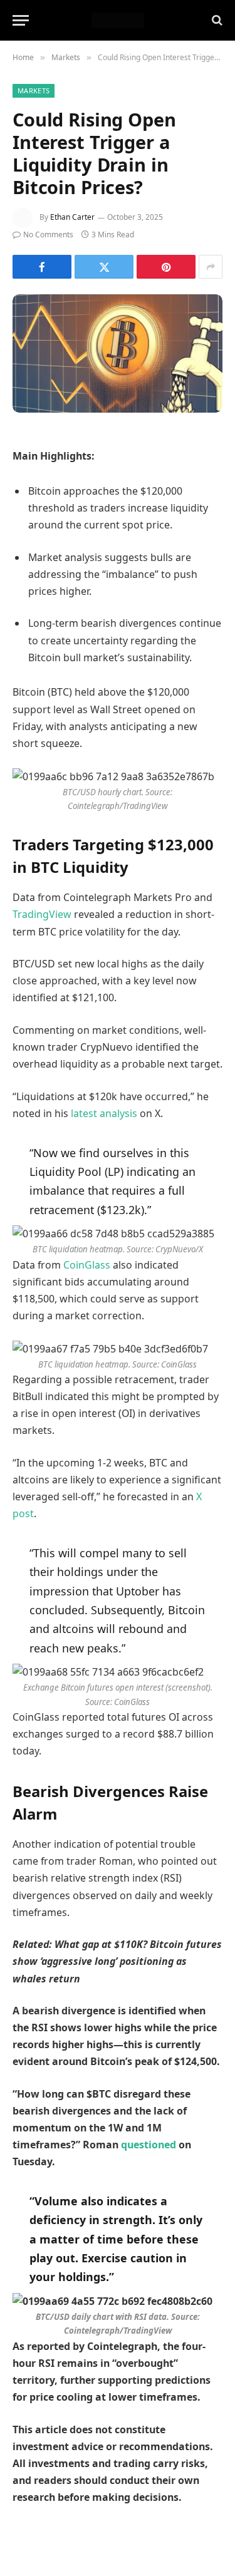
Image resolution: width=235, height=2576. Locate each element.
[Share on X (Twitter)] (104, 267)
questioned (149, 2145)
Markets (34, 90)
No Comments (48, 234)
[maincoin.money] (118, 20)
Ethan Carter (72, 217)
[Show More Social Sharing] (211, 267)
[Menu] (21, 20)
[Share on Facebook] (42, 267)
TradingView (42, 914)
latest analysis (104, 1113)
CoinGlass (87, 1265)
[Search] (216, 20)
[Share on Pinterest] (166, 267)
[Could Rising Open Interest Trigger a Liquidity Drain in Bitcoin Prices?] (118, 353)
